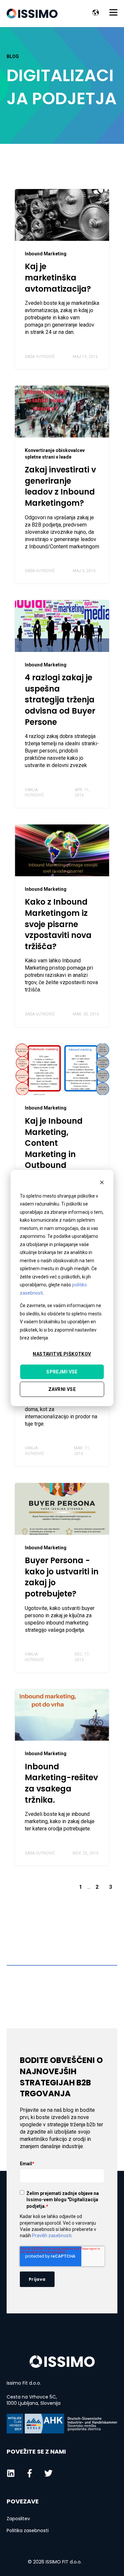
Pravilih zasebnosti (52, 2236)
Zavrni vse (62, 1389)
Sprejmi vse (62, 1372)
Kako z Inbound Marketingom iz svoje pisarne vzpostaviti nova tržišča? (58, 924)
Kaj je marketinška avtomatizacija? (58, 277)
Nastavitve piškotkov (62, 1354)
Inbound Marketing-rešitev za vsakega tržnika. (61, 1783)
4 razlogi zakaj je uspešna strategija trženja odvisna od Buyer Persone (60, 700)
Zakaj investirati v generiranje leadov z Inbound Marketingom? (60, 486)
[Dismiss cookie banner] (102, 1183)
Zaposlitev (18, 2519)
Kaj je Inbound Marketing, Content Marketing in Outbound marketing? (54, 1149)
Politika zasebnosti (28, 2531)
